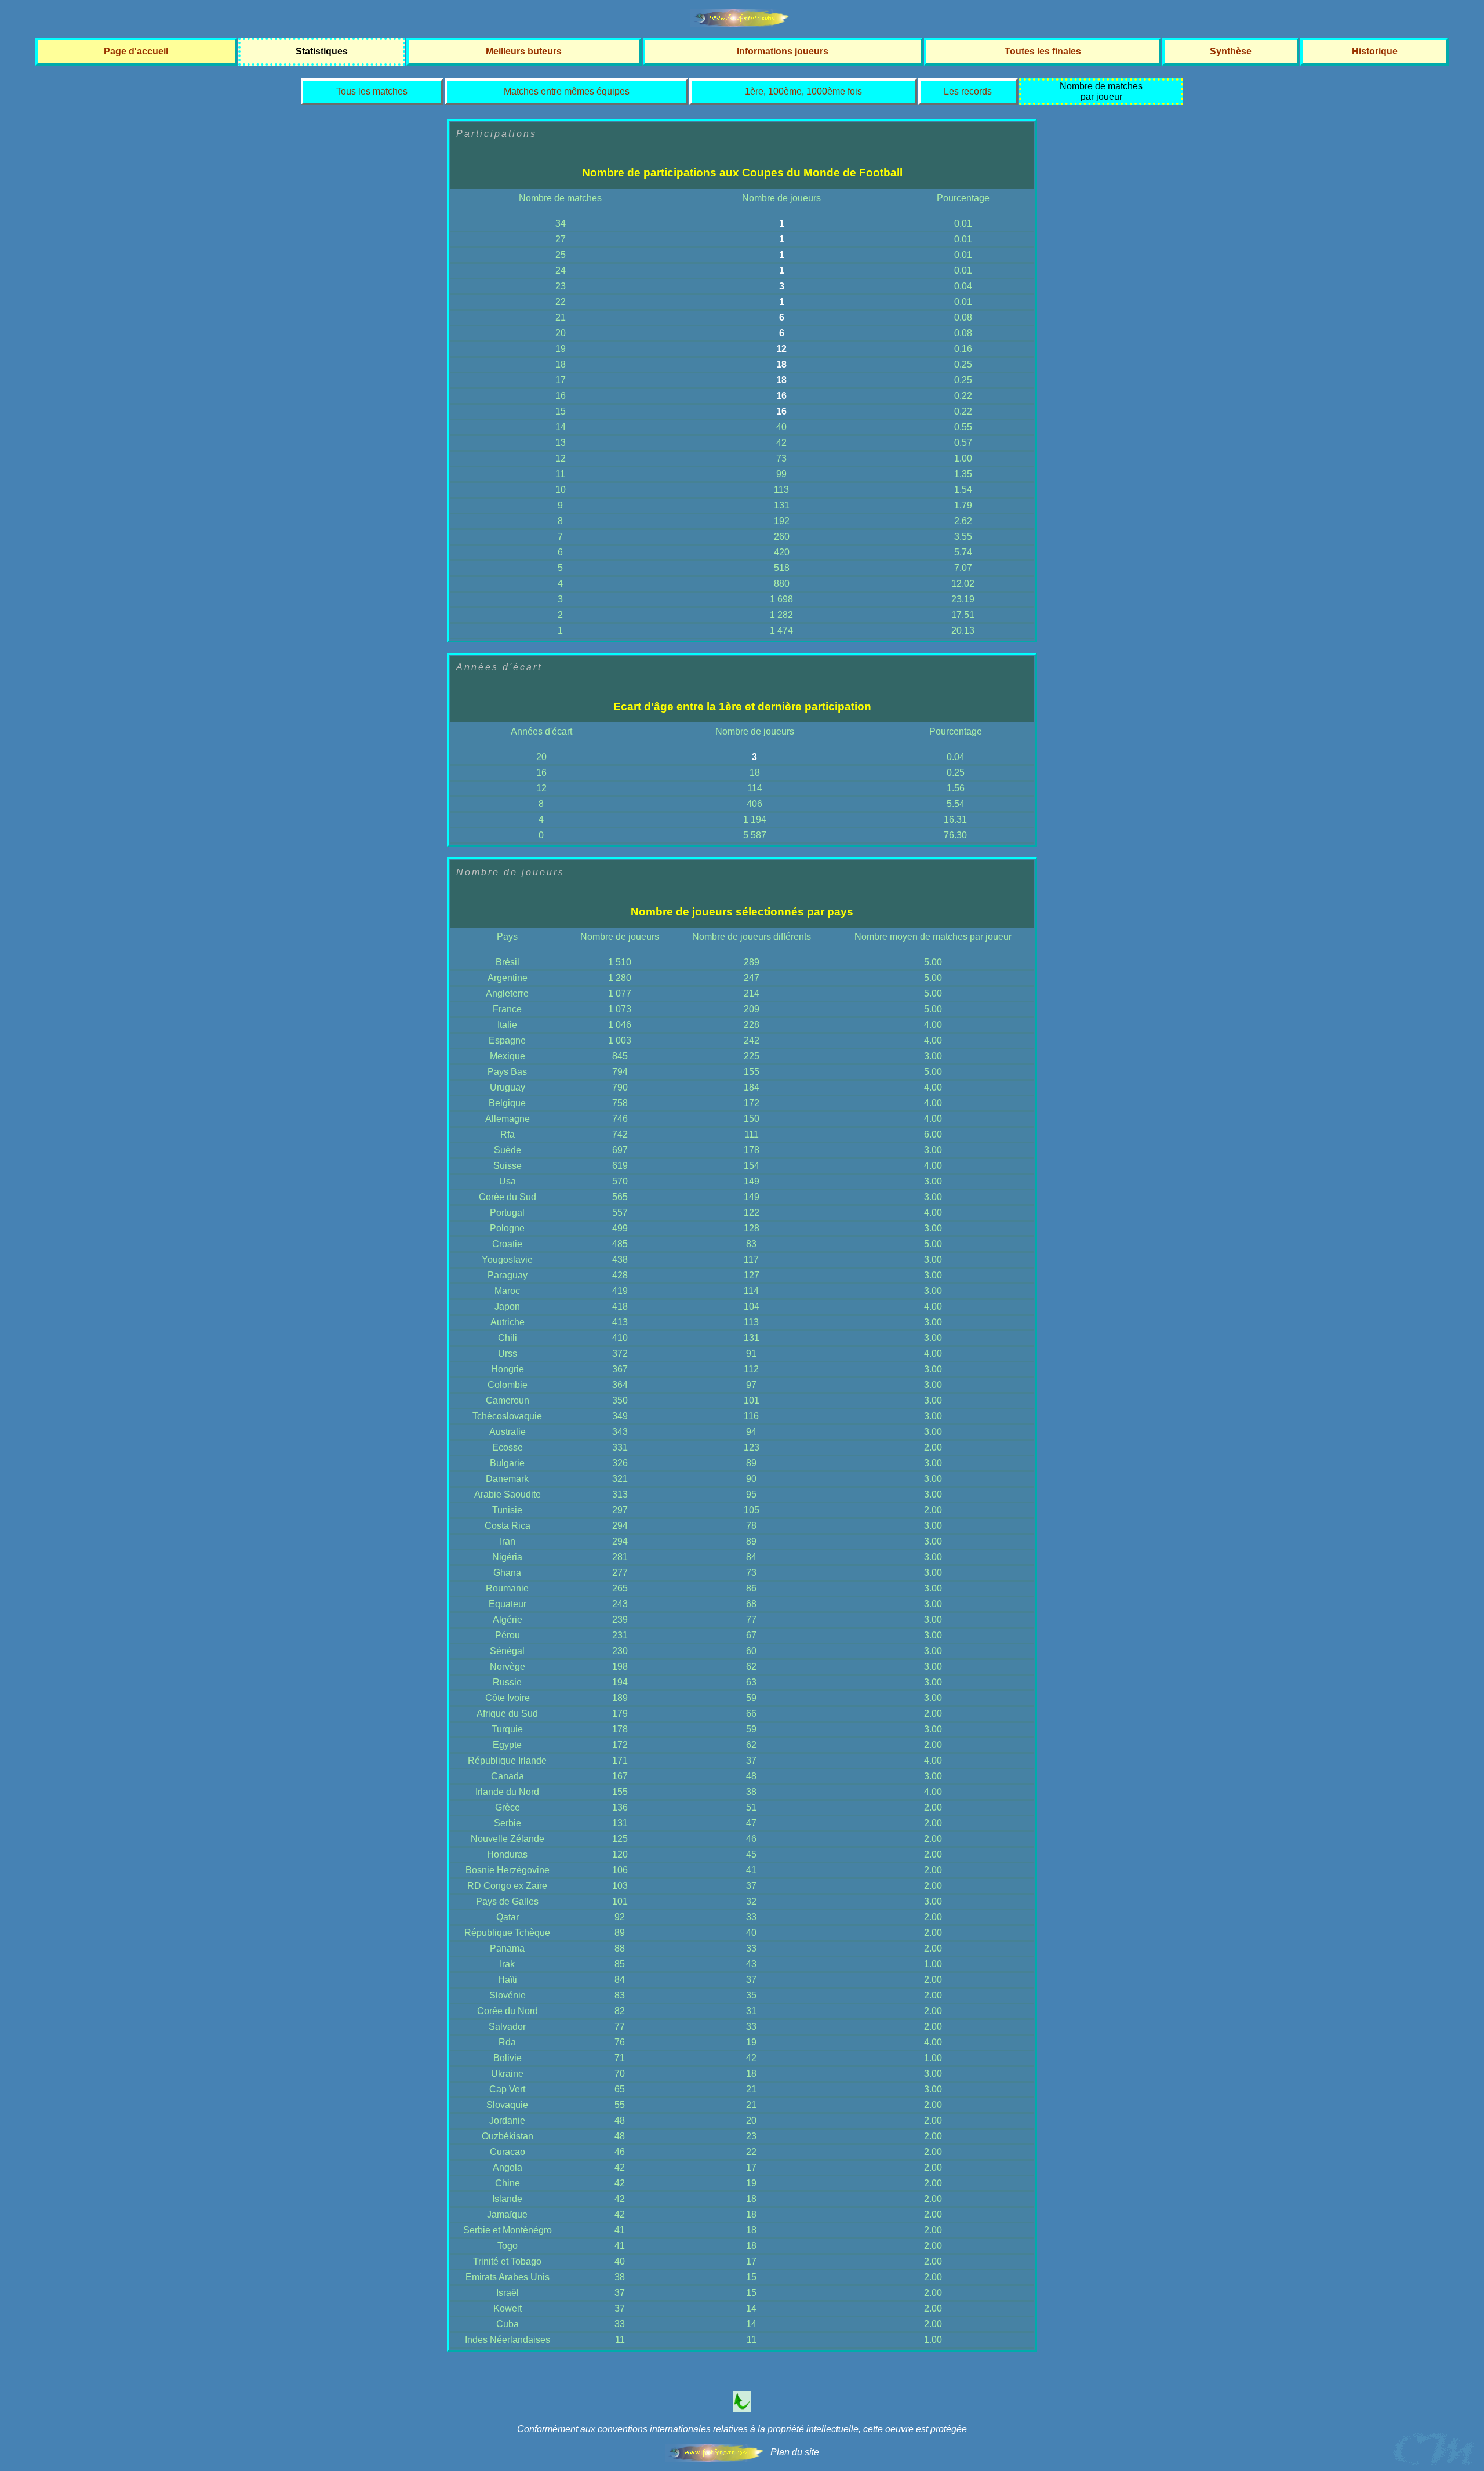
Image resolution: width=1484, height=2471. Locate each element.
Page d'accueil (136, 51)
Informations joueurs (783, 51)
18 (781, 364)
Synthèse (1231, 51)
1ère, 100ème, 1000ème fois (803, 91)
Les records (968, 91)
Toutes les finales (1043, 51)
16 (781, 396)
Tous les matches (372, 91)
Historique (1375, 51)
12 (781, 349)
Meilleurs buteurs (524, 51)
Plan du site (795, 2452)
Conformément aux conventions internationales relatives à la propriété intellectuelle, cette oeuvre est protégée (742, 2429)
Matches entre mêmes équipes (567, 91)
